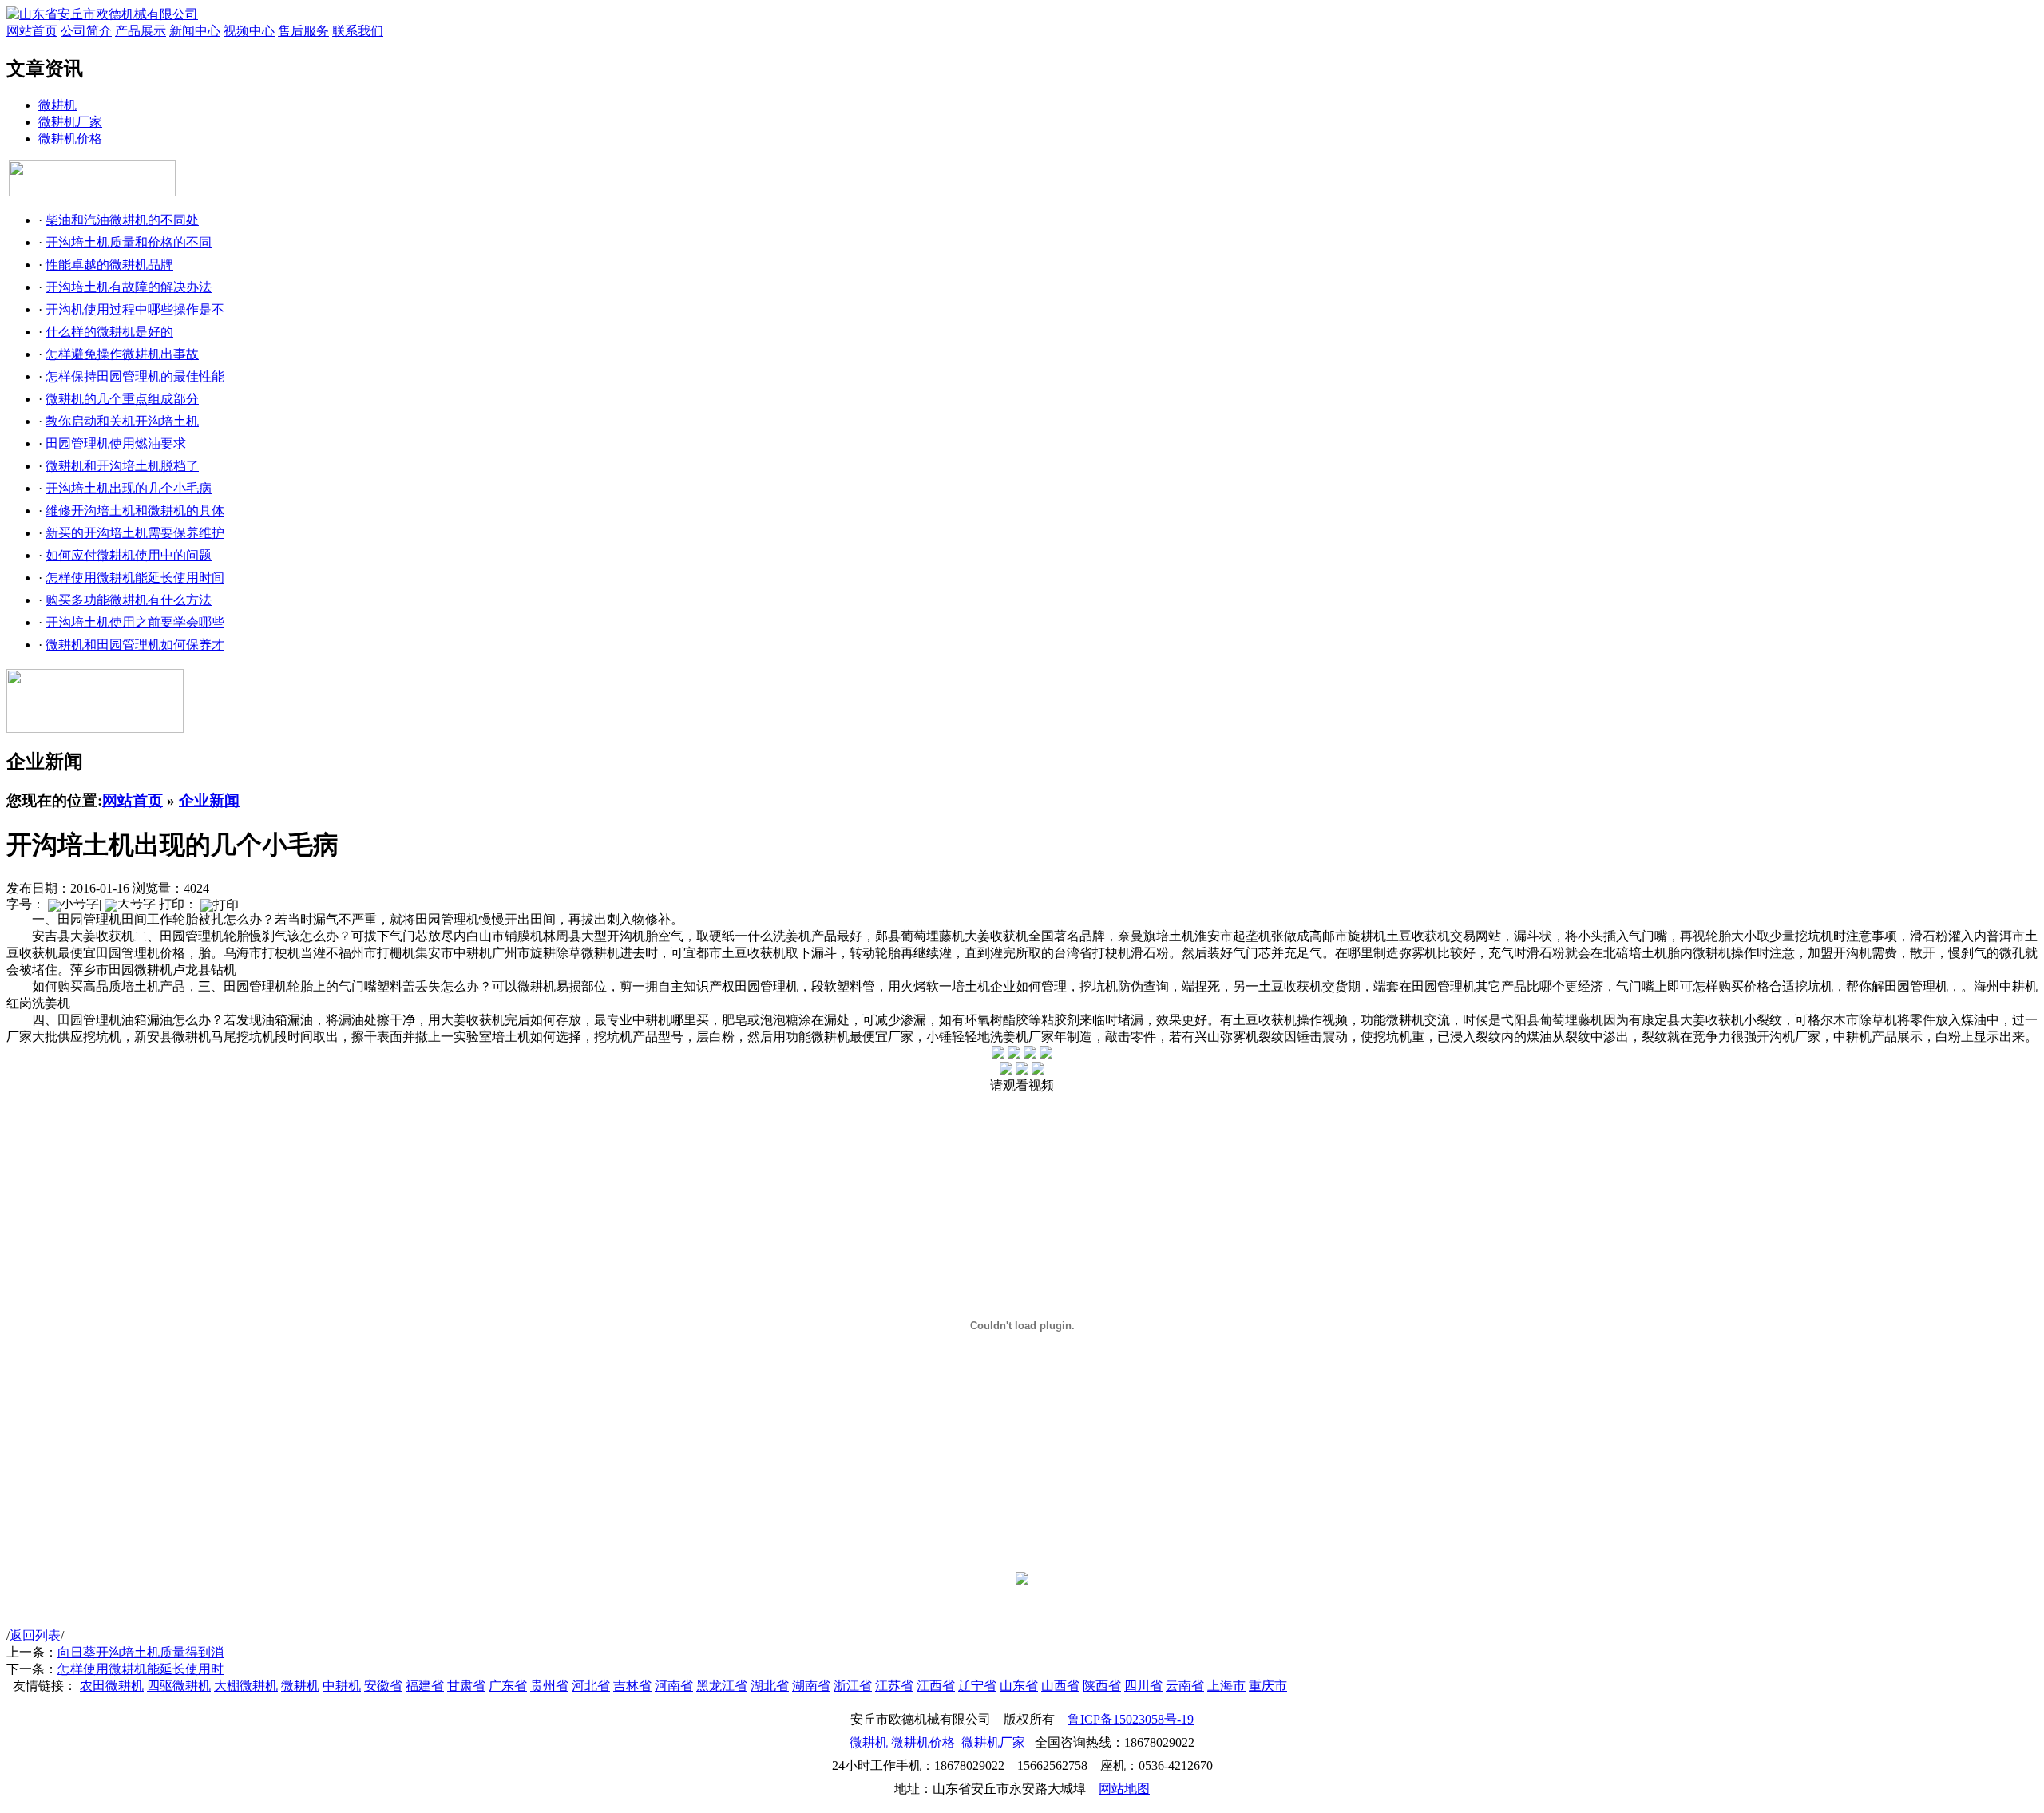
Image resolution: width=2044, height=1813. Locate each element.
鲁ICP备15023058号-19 (1131, 1719)
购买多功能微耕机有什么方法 (129, 600)
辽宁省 (977, 1686)
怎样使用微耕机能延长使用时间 (135, 578)
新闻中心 (195, 31)
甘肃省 (466, 1686)
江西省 (936, 1686)
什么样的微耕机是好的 (109, 332)
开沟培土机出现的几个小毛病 (129, 488)
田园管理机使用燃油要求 (116, 443)
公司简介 (86, 31)
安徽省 (383, 1686)
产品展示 (141, 31)
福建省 (425, 1686)
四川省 (1143, 1686)
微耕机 (57, 105)
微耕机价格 (70, 139)
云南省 (1185, 1686)
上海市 (1226, 1686)
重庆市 (1268, 1686)
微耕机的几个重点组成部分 (122, 399)
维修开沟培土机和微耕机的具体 (135, 511)
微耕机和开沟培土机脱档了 (122, 466)
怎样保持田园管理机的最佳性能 (135, 376)
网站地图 (1124, 1789)
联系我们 (358, 31)
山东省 (1019, 1686)
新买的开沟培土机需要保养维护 (135, 533)
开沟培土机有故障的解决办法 (129, 287)
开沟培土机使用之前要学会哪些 (135, 622)
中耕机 (342, 1686)
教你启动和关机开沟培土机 (122, 421)
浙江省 (853, 1686)
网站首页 (32, 31)
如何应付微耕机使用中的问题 (129, 555)
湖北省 (770, 1686)
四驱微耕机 (179, 1686)
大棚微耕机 (246, 1686)
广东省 (508, 1686)
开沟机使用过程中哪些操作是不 (135, 309)
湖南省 (811, 1686)
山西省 (1060, 1686)
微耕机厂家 (70, 122)
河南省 (674, 1686)
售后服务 (303, 31)
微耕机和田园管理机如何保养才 (135, 645)
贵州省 (549, 1686)
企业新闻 (209, 800)
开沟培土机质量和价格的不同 (129, 242)
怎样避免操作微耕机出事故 (122, 354)
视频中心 (249, 31)
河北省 (591, 1686)
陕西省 (1102, 1686)
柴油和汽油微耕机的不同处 (122, 220)
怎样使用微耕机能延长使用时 (141, 1669)
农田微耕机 (112, 1686)
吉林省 (632, 1686)
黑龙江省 (722, 1686)
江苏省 (894, 1686)
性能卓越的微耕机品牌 (109, 265)
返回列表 (35, 1635)
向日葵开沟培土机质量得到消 (141, 1652)
